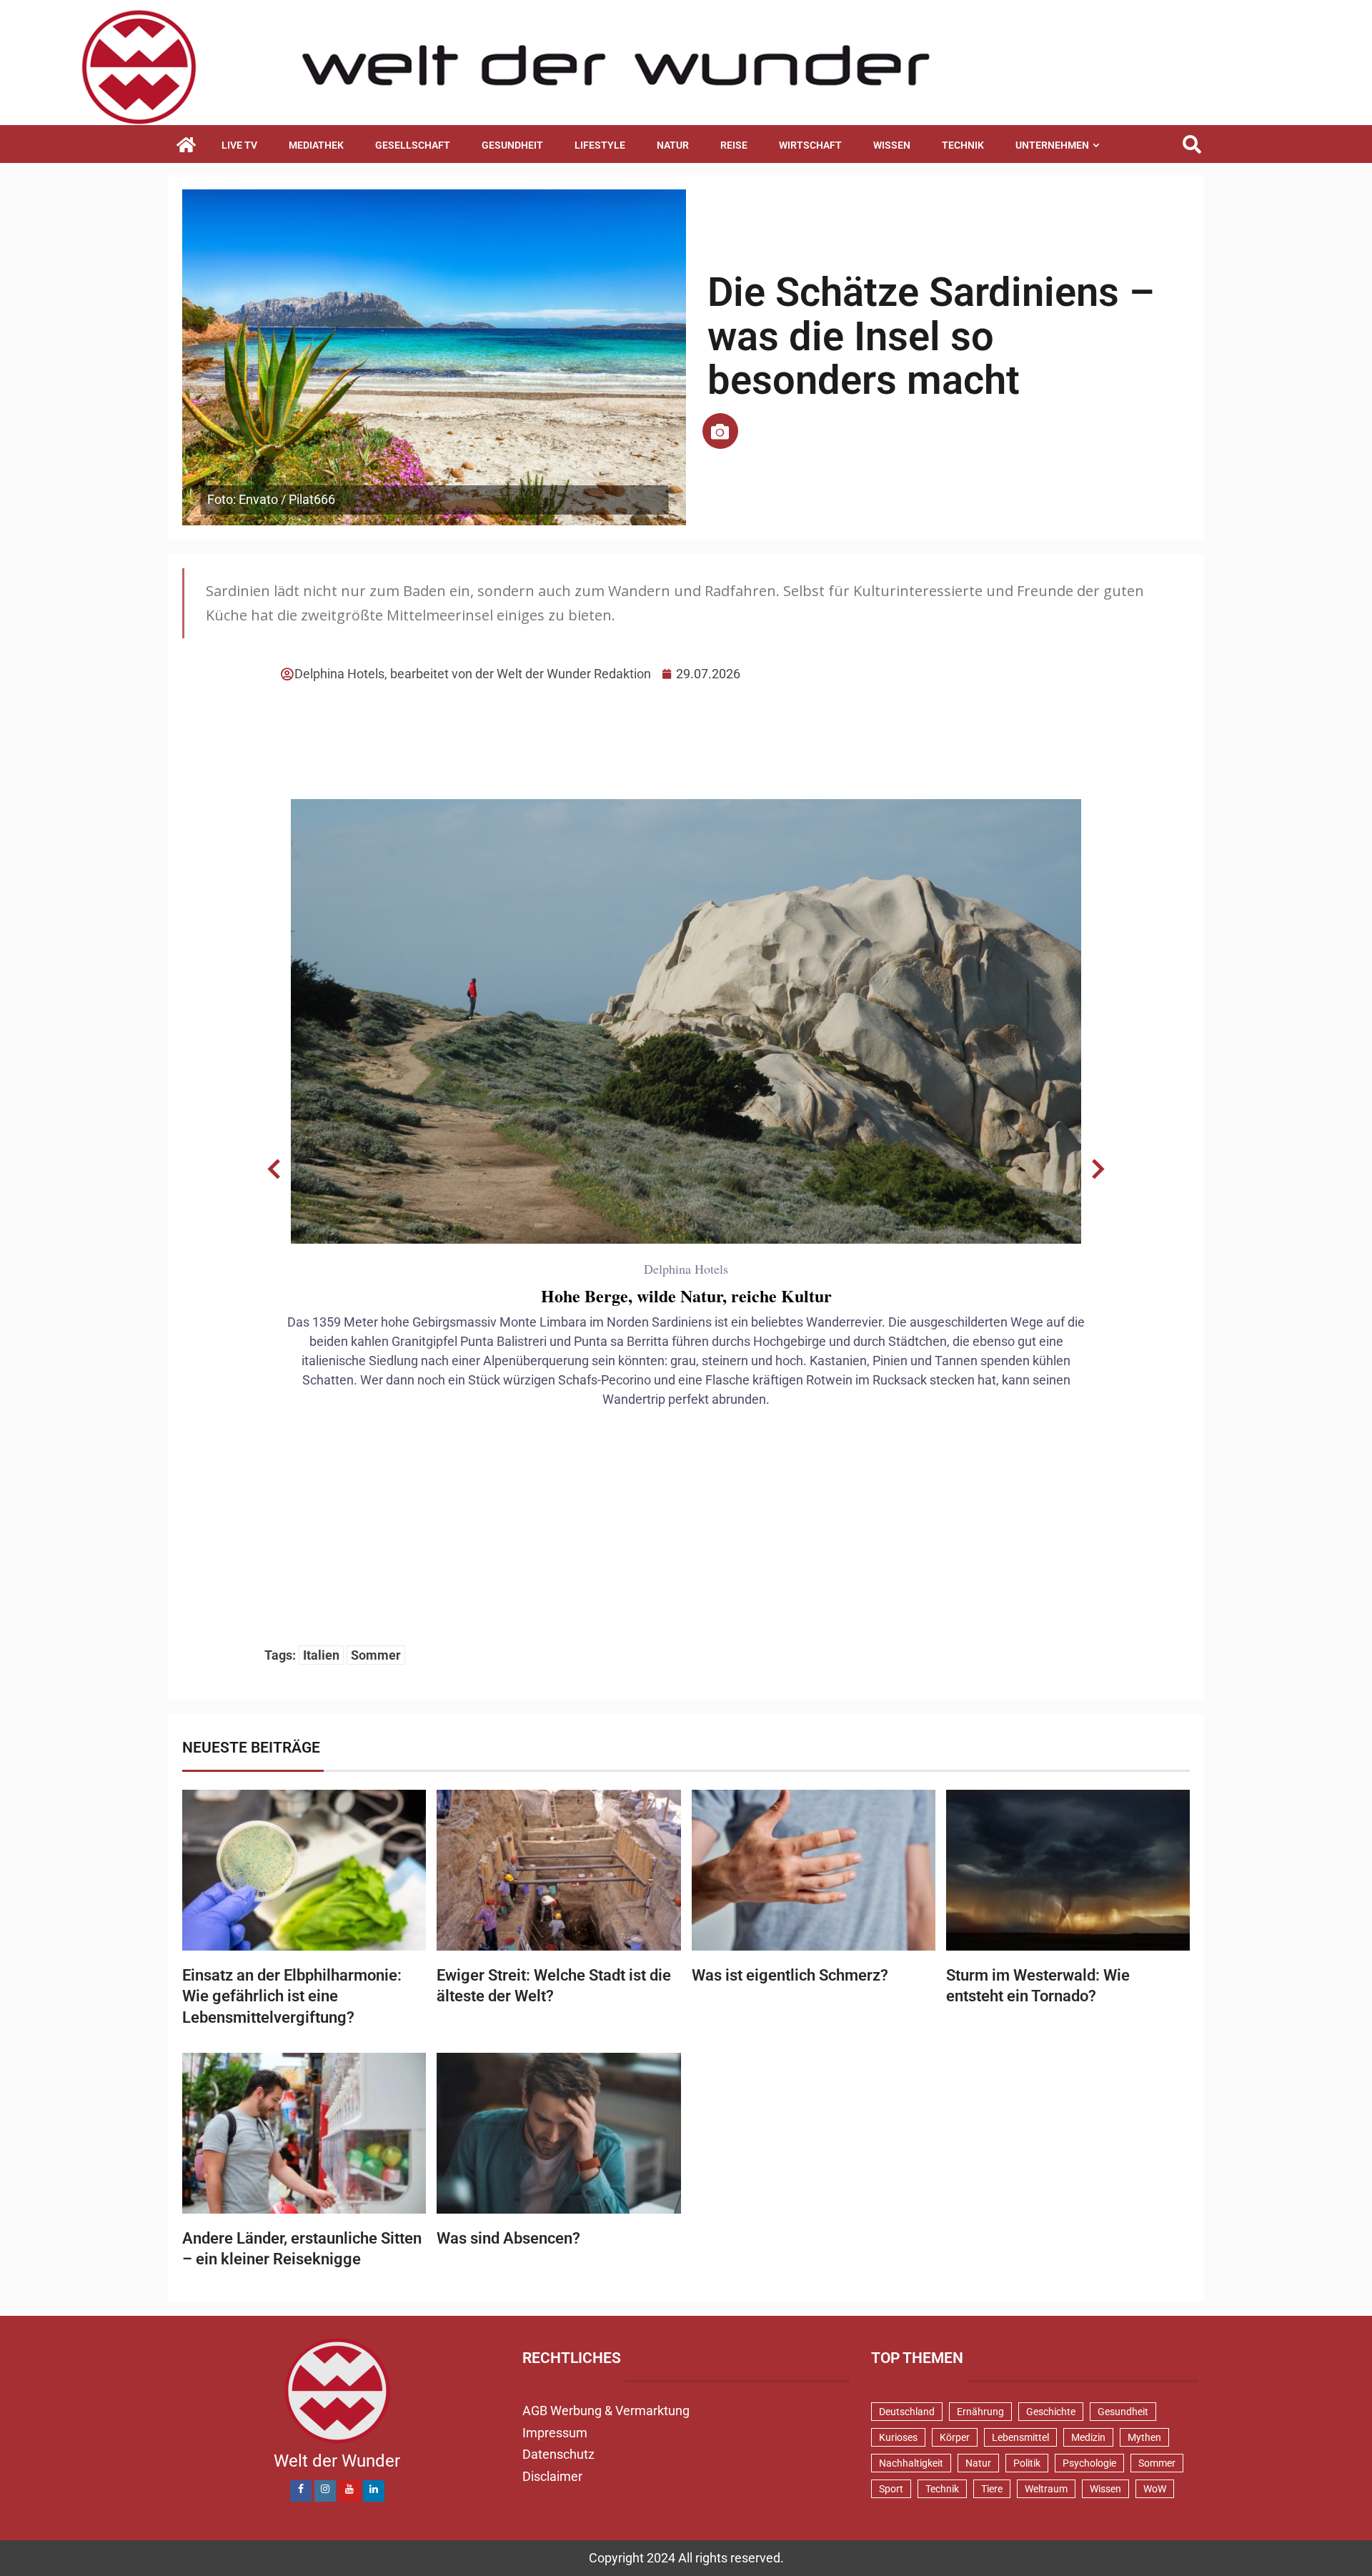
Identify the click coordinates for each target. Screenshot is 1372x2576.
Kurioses (898, 2437)
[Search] (1192, 145)
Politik (1027, 2463)
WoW (1155, 2489)
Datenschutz (558, 2454)
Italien (321, 1655)
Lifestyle (600, 145)
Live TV (239, 145)
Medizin (1088, 2437)
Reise (734, 145)
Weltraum (1046, 2489)
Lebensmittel (1020, 2437)
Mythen (1144, 2437)
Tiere (992, 2489)
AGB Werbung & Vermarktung (606, 2411)
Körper (955, 2437)
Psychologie (1089, 2463)
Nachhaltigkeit (911, 2463)
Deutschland (907, 2412)
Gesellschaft (413, 145)
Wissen (892, 145)
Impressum (555, 2433)
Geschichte (1051, 2412)
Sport (891, 2489)
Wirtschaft (810, 145)
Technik (963, 145)
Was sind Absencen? (508, 2238)
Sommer (376, 1655)
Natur (673, 145)
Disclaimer (552, 2476)
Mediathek (316, 145)
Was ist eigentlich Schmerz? (790, 1975)
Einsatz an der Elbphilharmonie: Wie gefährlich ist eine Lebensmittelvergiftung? (292, 1996)
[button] (274, 1169)
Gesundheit (512, 145)
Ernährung (980, 2412)
